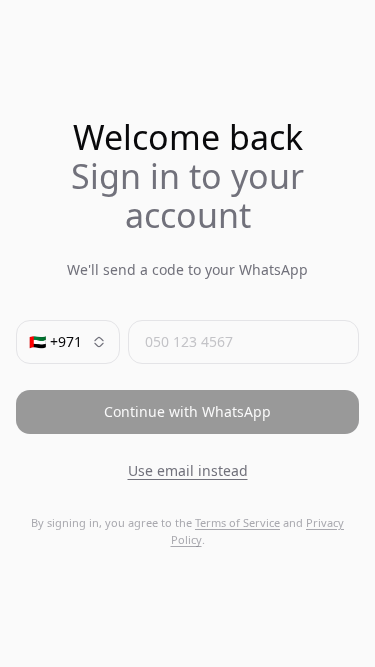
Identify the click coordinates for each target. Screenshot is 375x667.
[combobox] (68, 342)
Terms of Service (237, 522)
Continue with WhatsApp (187, 411)
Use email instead (188, 470)
